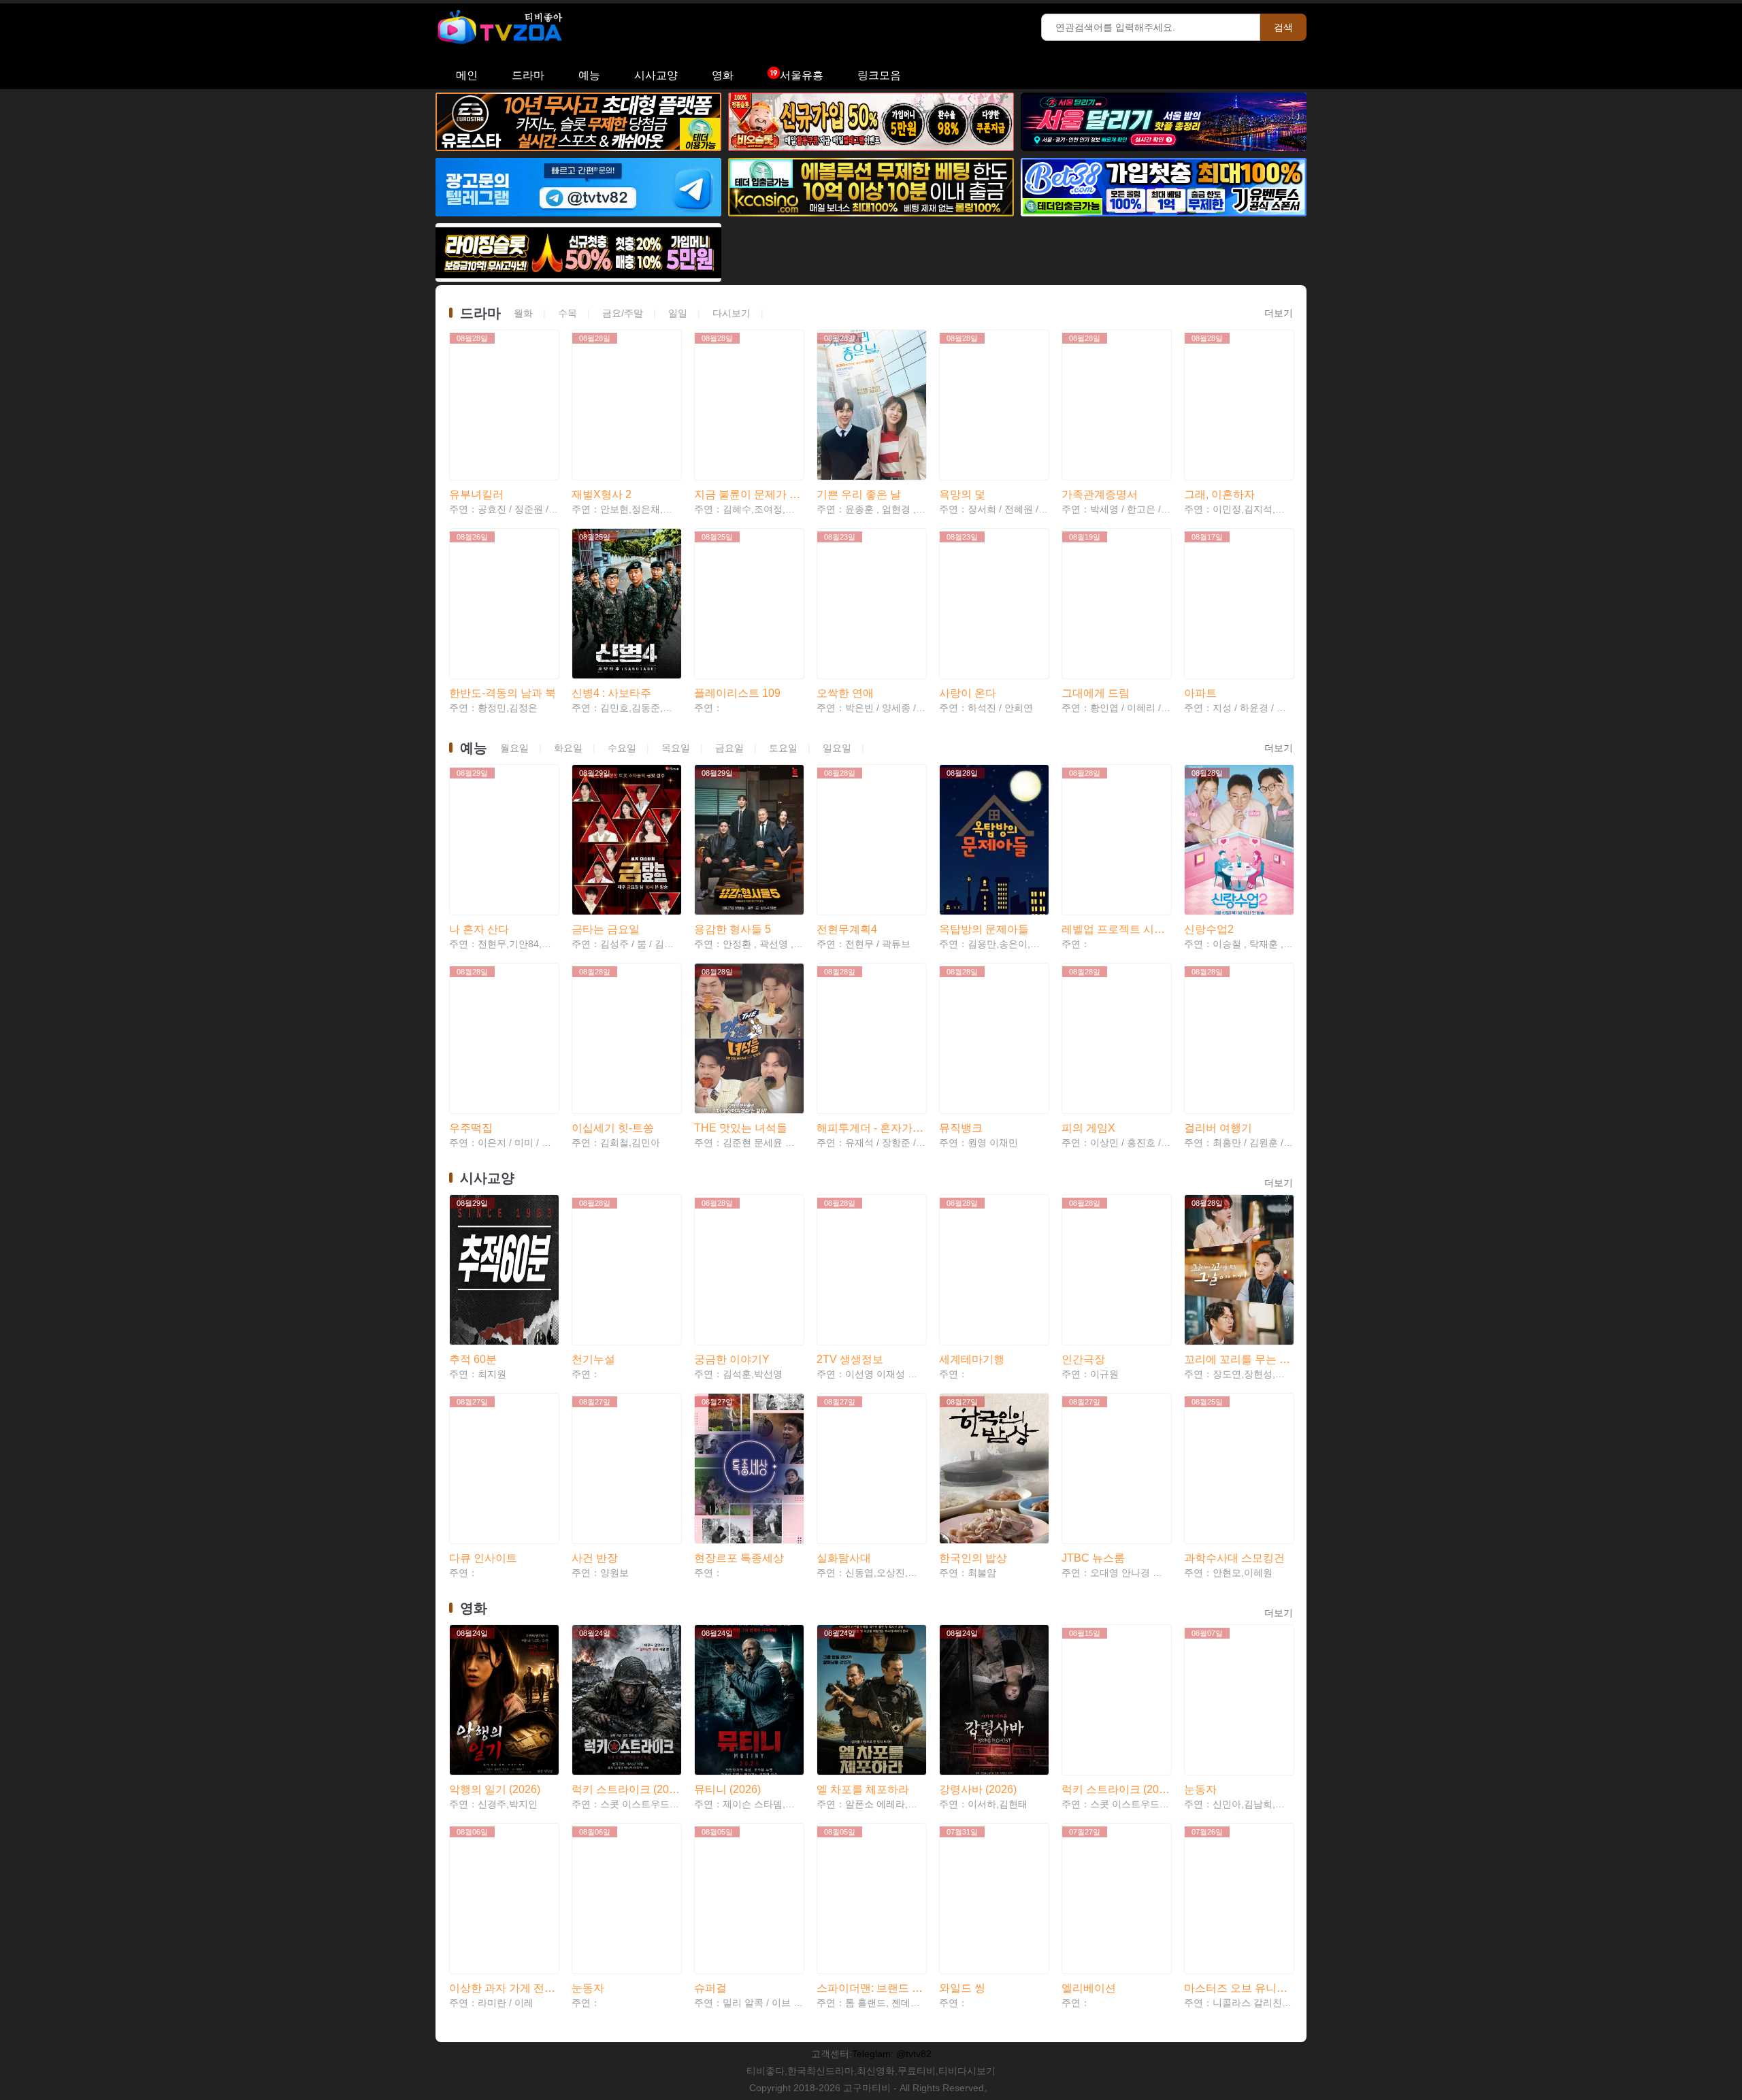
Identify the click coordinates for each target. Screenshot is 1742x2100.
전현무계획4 (847, 929)
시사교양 (656, 75)
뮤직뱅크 (961, 1128)
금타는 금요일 (606, 929)
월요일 (514, 748)
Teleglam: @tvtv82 (892, 2054)
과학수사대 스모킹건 (1234, 1558)
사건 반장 (595, 1558)
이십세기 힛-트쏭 (613, 1128)
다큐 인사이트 (483, 1558)
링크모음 (879, 75)
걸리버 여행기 (1218, 1128)
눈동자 (1200, 1789)
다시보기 (732, 313)
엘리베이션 (1089, 1988)
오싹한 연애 (845, 693)
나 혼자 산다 (479, 929)
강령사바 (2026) (978, 1789)
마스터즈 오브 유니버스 (1238, 1988)
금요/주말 (623, 313)
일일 (678, 313)
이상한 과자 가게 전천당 (504, 1988)
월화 (523, 313)
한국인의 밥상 (973, 1558)
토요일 (783, 748)
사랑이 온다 (968, 693)
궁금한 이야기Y (732, 1359)
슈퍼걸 (710, 1988)
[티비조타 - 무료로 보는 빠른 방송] (507, 48)
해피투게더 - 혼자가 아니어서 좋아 (871, 1128)
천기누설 (593, 1359)
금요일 (729, 748)
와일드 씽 (962, 1988)
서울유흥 (802, 75)
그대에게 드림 (1096, 693)
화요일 (568, 748)
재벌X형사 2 (602, 494)
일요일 (837, 748)
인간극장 (1083, 1359)
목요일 (676, 748)
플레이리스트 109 (737, 693)
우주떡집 (471, 1128)
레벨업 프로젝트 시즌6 (1116, 929)
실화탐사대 (844, 1558)
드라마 (528, 75)
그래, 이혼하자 (1219, 494)
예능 (589, 75)
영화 (723, 75)
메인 (467, 75)
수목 (568, 313)
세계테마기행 (972, 1359)
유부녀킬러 (476, 494)
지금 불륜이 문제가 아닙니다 (749, 494)
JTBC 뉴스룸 (1093, 1558)
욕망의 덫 (962, 494)
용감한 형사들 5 (733, 929)
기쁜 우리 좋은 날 (859, 494)
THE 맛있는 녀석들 (741, 1128)
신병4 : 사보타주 (611, 693)
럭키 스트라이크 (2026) (626, 1789)
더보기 (1279, 313)
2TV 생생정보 (850, 1359)
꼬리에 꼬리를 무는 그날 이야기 (1238, 1359)
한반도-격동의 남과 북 (503, 693)
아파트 (1200, 693)
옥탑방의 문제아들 (984, 929)
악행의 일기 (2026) (495, 1789)
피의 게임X (1088, 1128)
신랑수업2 (1209, 929)
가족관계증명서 (1100, 494)
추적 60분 (473, 1359)
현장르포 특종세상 (739, 1558)
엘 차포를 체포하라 (863, 1789)
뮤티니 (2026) (727, 1789)
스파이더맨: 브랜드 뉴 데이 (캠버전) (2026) (871, 1988)
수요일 (622, 748)
